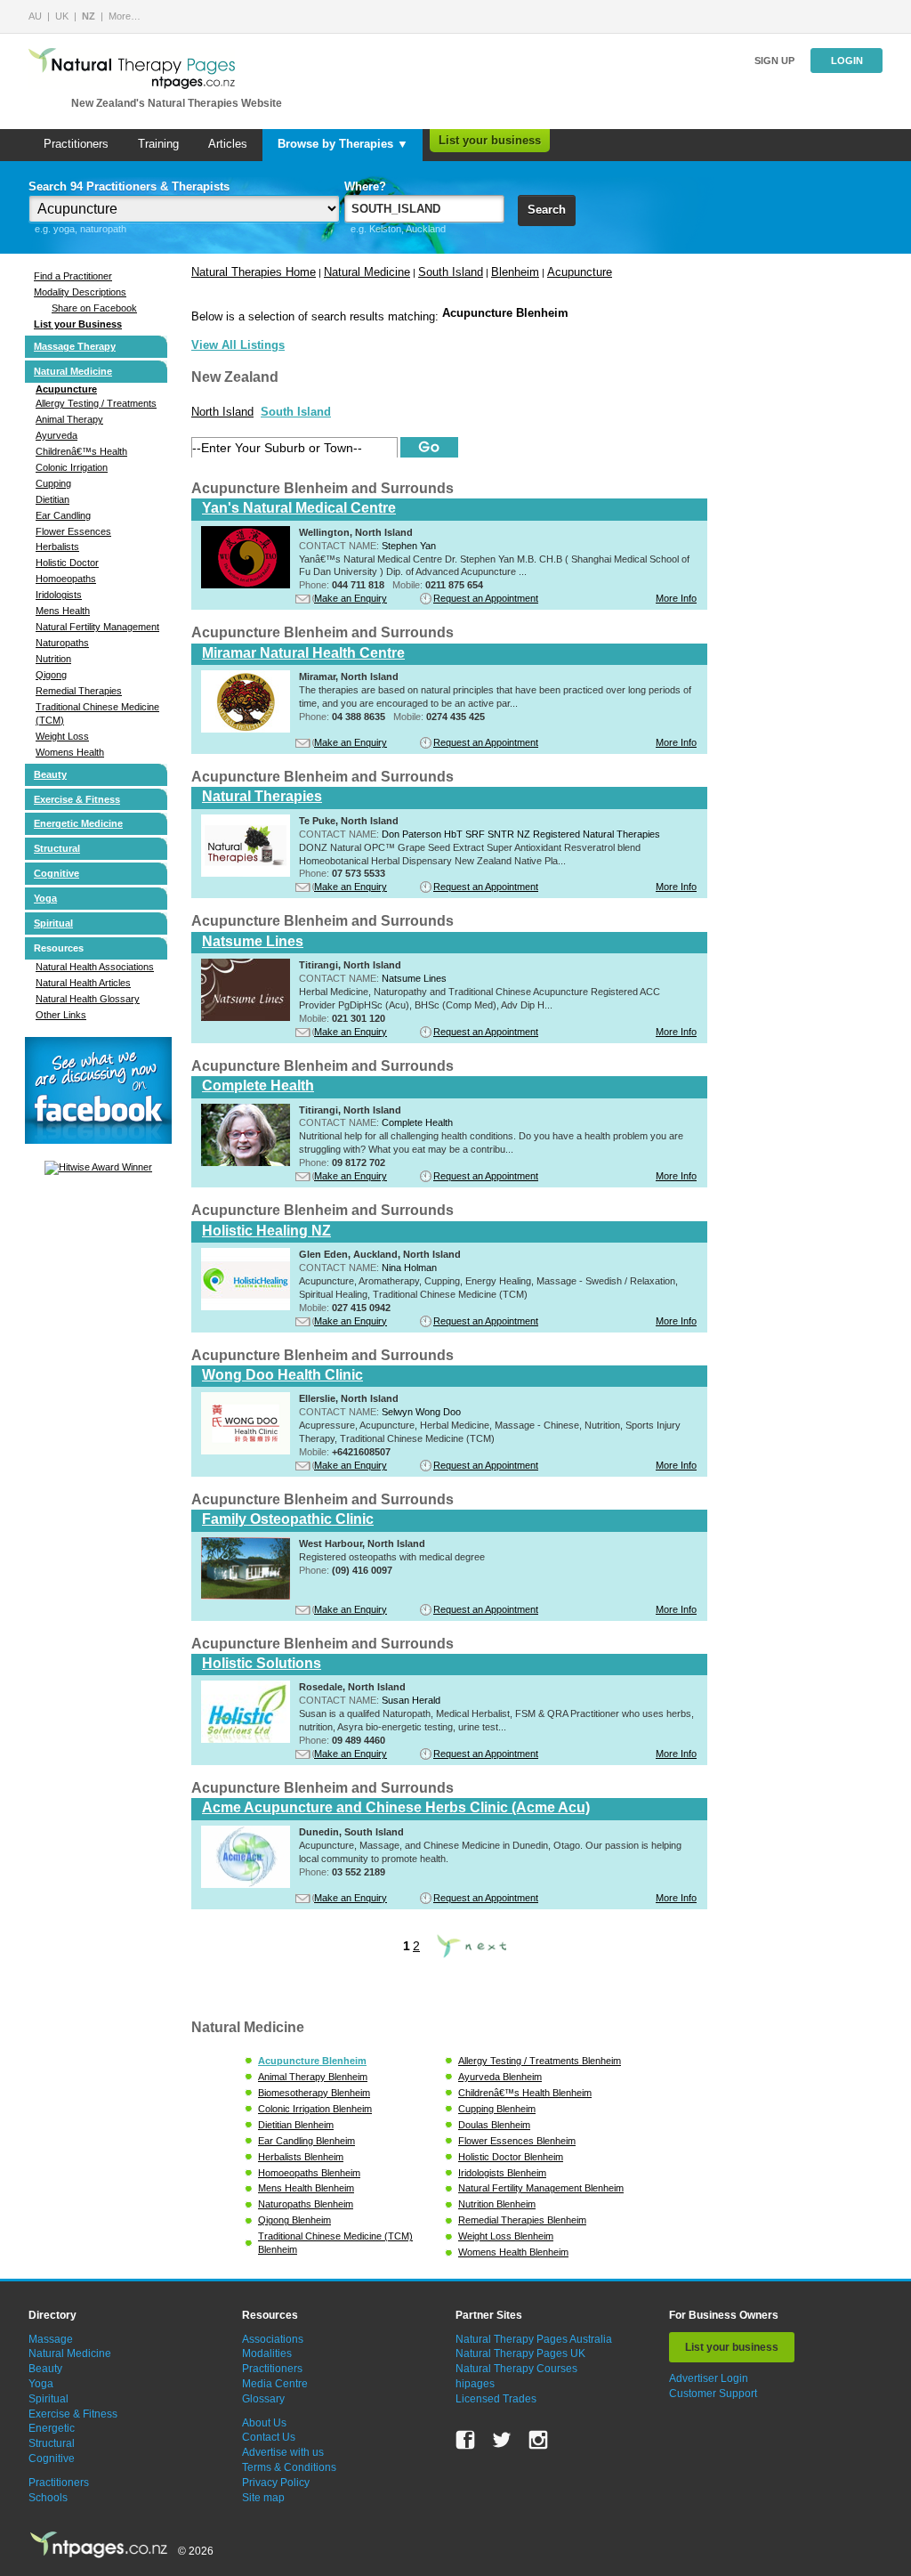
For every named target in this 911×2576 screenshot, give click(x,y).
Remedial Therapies (79, 691)
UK (62, 16)
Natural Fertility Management (97, 627)
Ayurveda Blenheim (500, 2077)
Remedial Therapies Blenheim (522, 2220)
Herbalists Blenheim (301, 2157)
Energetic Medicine (78, 823)
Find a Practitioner (73, 276)
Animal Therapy (69, 419)
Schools (48, 2498)
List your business (490, 140)
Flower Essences (73, 531)
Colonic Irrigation (72, 467)
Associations (273, 2339)
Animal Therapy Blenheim (313, 2077)
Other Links (61, 1015)
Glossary (263, 2399)
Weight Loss (62, 736)
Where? (365, 186)
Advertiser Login (709, 2378)
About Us (264, 2423)
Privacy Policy (276, 2483)
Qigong (51, 675)
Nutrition (53, 659)
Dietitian (52, 499)
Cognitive (56, 873)
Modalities (267, 2353)
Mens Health (63, 611)
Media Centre (275, 2384)
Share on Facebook (94, 308)
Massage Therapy (75, 346)
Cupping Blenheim (497, 2109)
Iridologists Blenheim (502, 2173)
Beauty (50, 774)
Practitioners (76, 144)
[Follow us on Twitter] (502, 2440)
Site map (263, 2498)
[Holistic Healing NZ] (246, 1307)
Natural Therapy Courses (516, 2369)
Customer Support (713, 2394)
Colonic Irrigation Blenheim (315, 2109)
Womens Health (70, 752)
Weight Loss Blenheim (506, 2236)
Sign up (774, 61)
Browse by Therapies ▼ (343, 144)
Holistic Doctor (67, 563)
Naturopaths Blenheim (306, 2204)
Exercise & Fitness (77, 799)
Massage (51, 2339)
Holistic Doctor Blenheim (511, 2157)
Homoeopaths (66, 579)
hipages (475, 2384)
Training (158, 144)
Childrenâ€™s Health (81, 451)
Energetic (52, 2428)
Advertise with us (283, 2452)
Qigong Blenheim (294, 2220)
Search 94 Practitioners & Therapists (129, 186)
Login (847, 61)
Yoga (45, 898)
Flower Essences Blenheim (517, 2141)
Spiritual (53, 923)
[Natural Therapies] (246, 873)
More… (125, 16)
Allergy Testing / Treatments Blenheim (540, 2061)
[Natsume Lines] (246, 1017)
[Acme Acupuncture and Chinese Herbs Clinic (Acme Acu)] (246, 1884)
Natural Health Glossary (88, 999)
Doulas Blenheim (494, 2125)
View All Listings (238, 345)
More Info (676, 598)
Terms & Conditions (289, 2467)
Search (547, 210)
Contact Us (269, 2437)
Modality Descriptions (80, 292)
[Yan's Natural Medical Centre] (246, 585)
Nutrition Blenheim (497, 2204)
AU (35, 16)
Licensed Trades (496, 2399)
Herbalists (57, 547)
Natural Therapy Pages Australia (534, 2339)
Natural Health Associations (95, 967)
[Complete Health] (246, 1162)
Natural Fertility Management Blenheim (541, 2188)
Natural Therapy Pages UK (520, 2353)
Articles (228, 144)
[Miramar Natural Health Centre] (246, 729)
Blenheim (515, 272)
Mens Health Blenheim (306, 2188)
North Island (222, 412)
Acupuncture (66, 389)
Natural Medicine (73, 371)
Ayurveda (56, 435)
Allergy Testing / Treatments (96, 403)
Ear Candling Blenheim (306, 2141)
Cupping (53, 483)
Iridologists (59, 595)
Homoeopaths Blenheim (309, 2173)
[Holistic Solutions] (246, 1739)
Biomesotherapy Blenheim (314, 2093)
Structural (57, 848)
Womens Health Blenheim (513, 2252)
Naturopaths (62, 643)
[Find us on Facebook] (465, 2440)
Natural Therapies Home (254, 272)
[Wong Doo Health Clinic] (246, 1451)
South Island (451, 272)
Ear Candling (63, 515)
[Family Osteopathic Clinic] (246, 1596)
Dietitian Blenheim (296, 2125)
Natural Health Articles (83, 983)
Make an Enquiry (351, 598)
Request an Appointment (486, 598)
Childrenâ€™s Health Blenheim (525, 2093)
